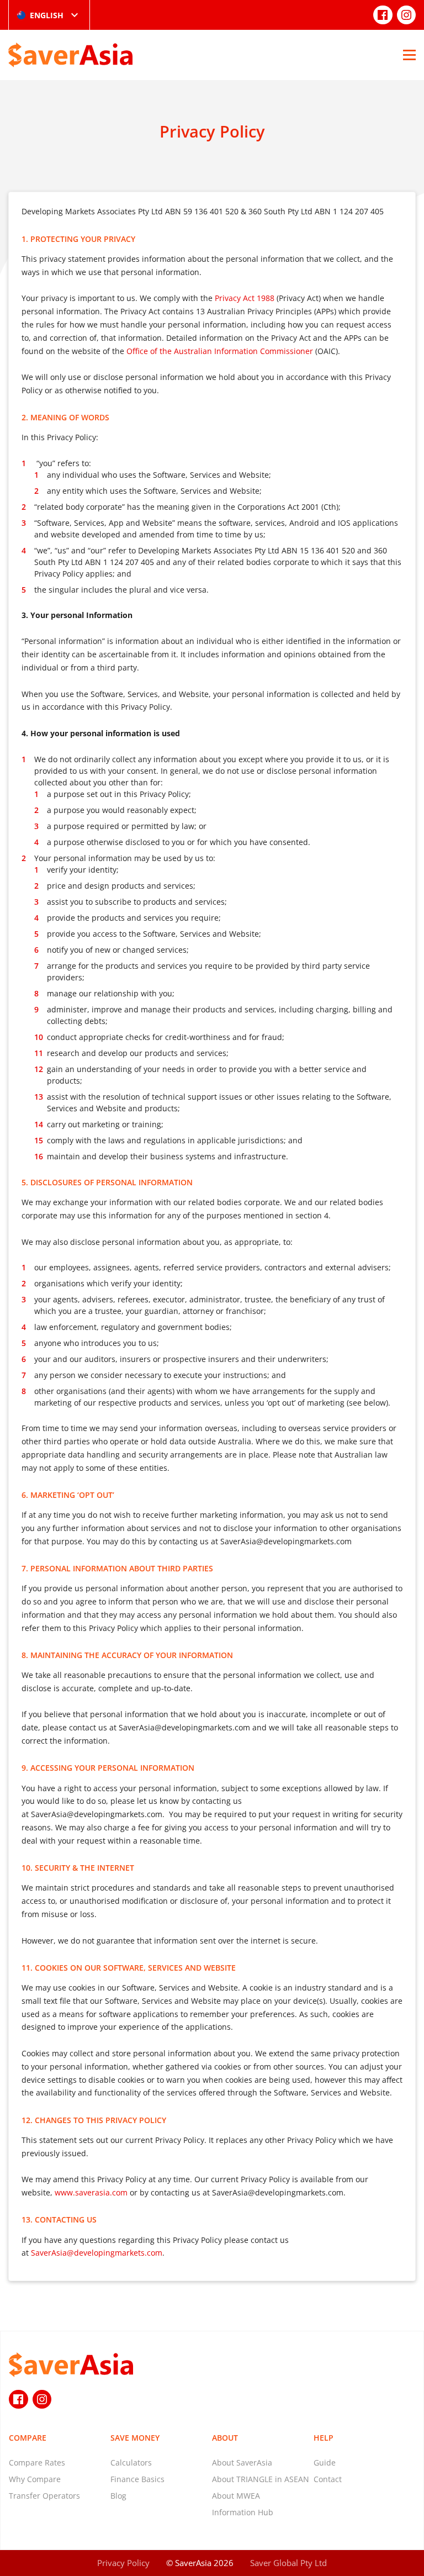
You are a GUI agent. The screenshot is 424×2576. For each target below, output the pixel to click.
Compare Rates (37, 2462)
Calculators (131, 2462)
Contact (328, 2479)
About (225, 2438)
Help (324, 2438)
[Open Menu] (409, 55)
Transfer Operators (44, 2496)
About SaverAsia (242, 2462)
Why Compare (35, 2479)
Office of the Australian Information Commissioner (220, 351)
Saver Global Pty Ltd (288, 2563)
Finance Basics (137, 2479)
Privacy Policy (123, 2563)
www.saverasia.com (91, 2192)
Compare (28, 2438)
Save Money (135, 2438)
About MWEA (236, 2496)
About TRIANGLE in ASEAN (261, 2479)
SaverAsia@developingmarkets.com (97, 2253)
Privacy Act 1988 (245, 298)
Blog (118, 2496)
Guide (325, 2462)
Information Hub (243, 2512)
